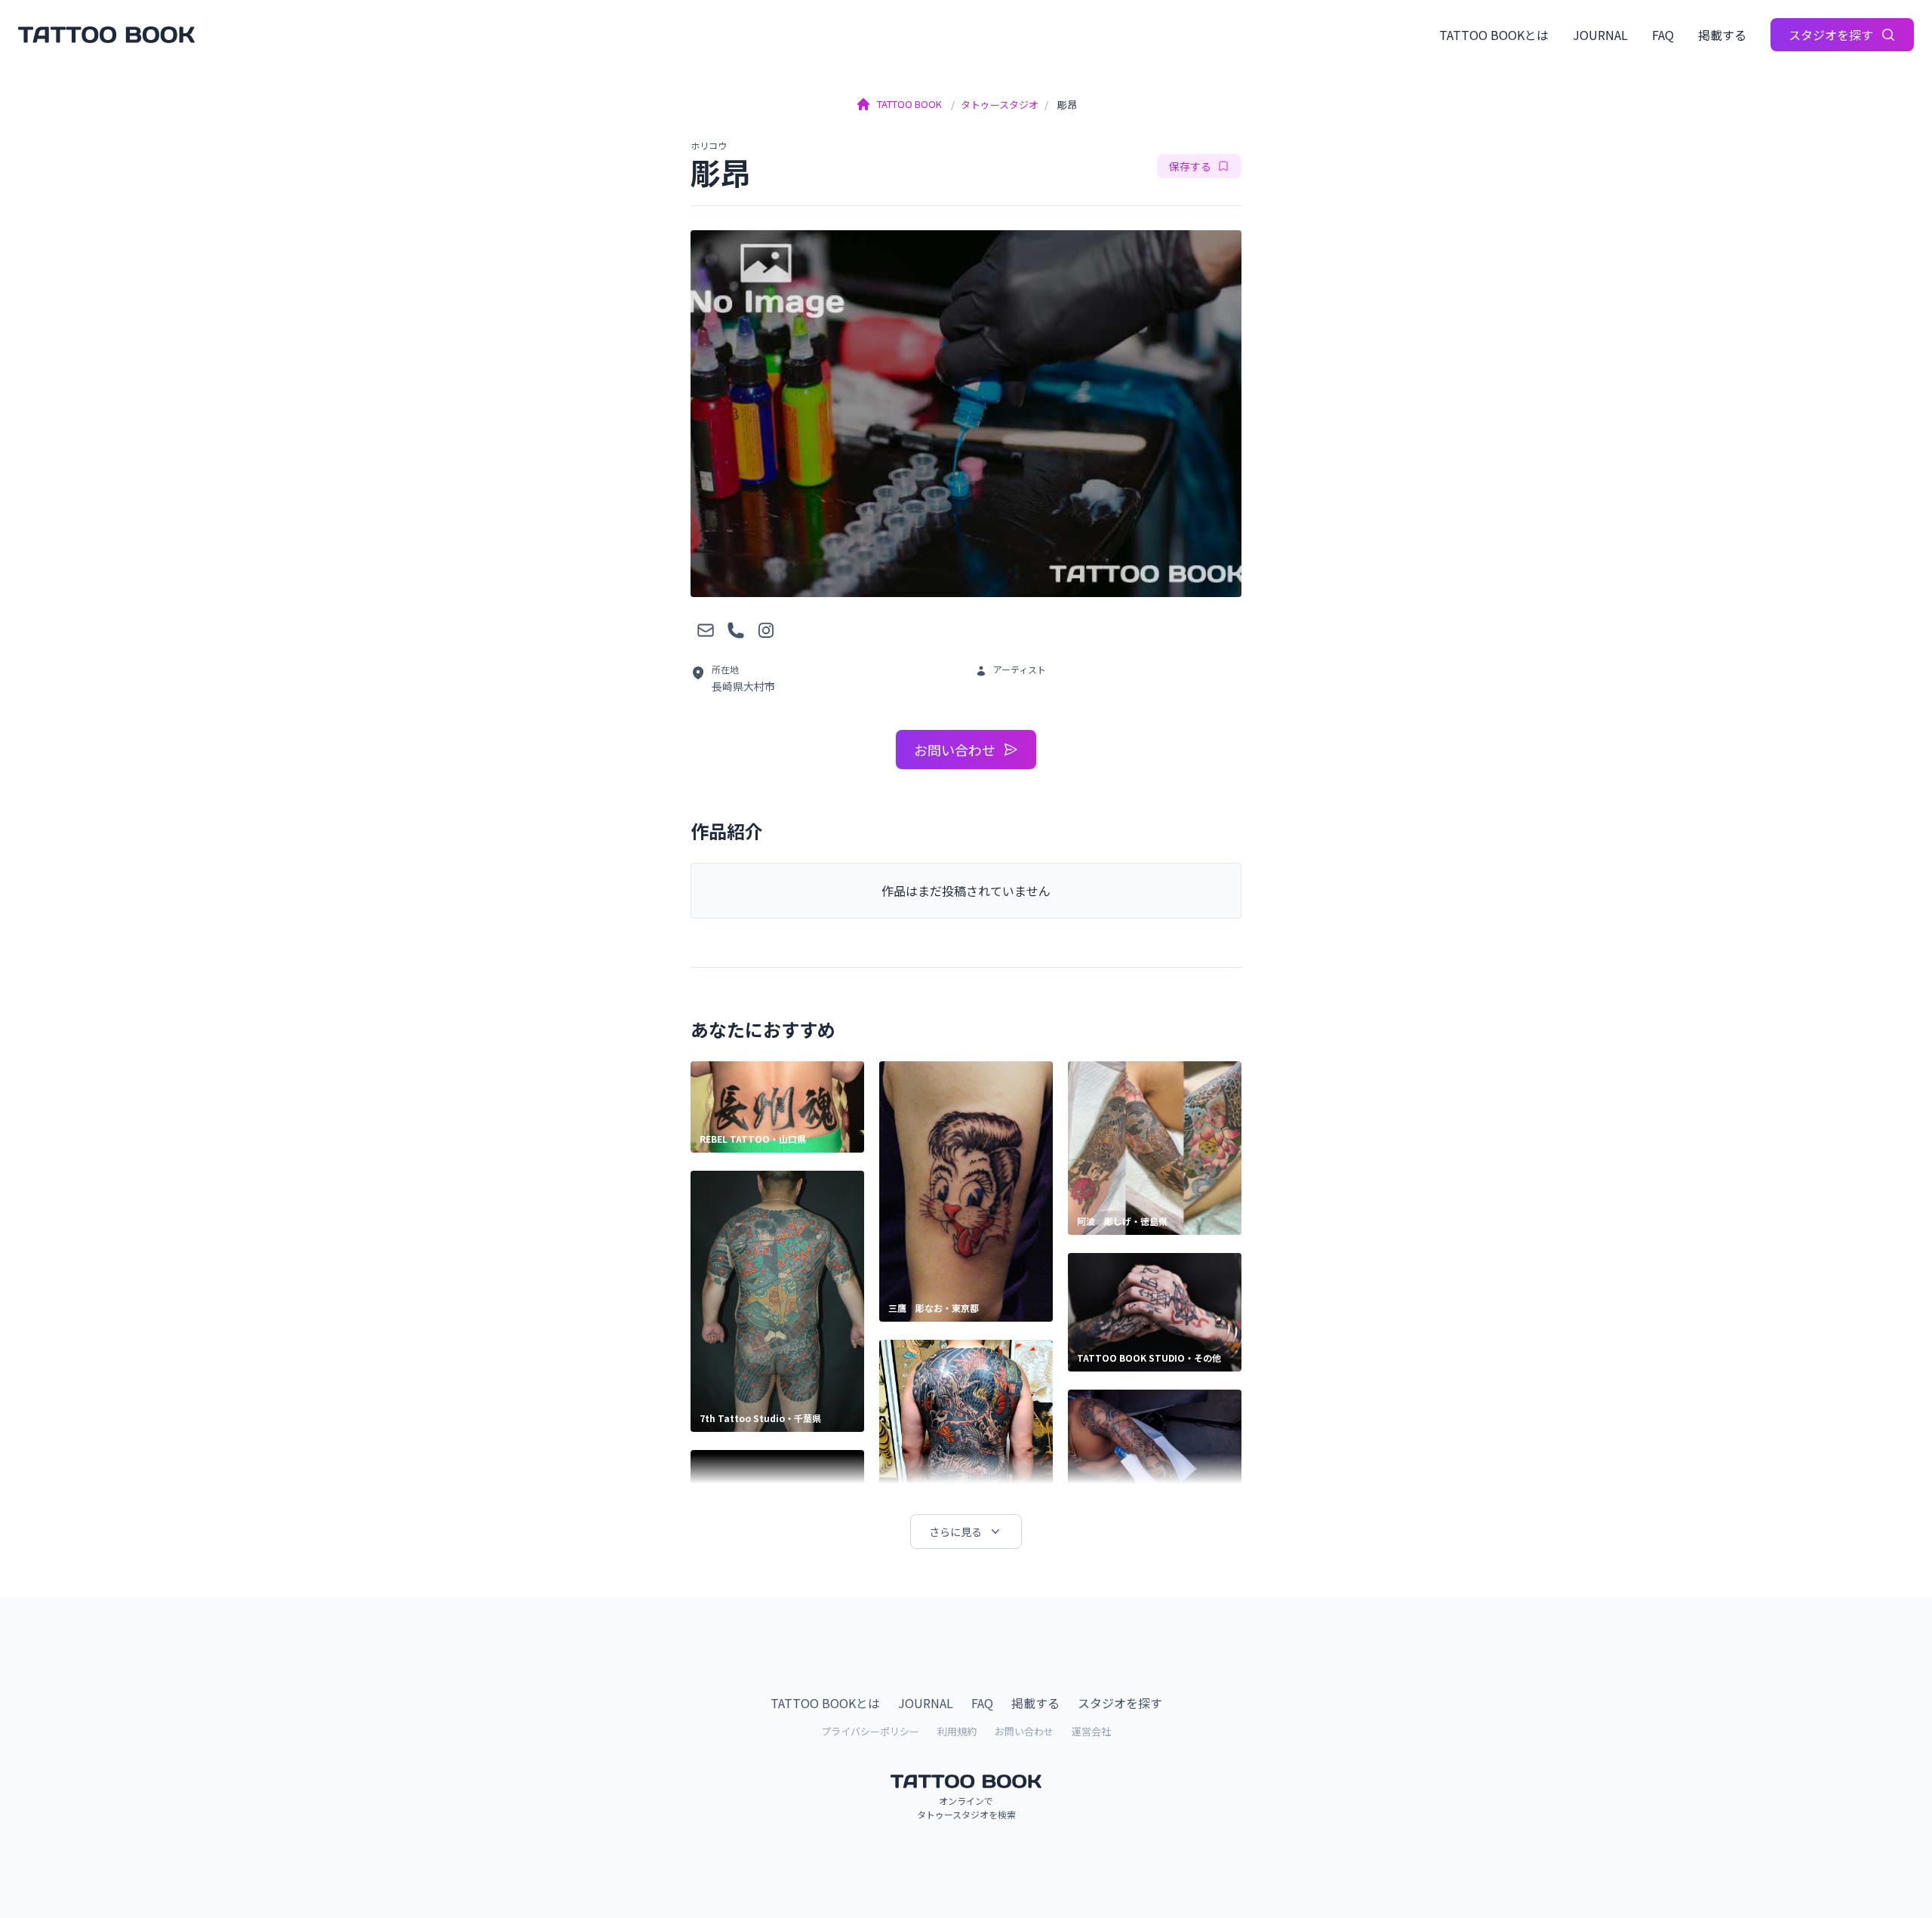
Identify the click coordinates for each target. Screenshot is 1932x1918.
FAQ (1663, 35)
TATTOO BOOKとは (1494, 35)
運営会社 (1091, 1731)
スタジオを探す (1831, 35)
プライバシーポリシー (870, 1731)
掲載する (1722, 35)
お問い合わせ (955, 750)
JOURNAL (1600, 35)
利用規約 (957, 1731)
